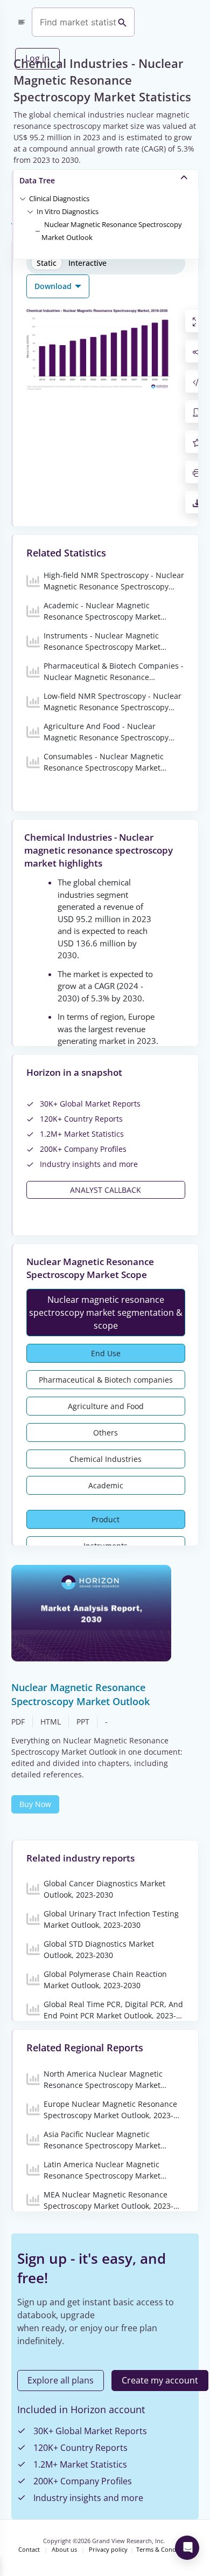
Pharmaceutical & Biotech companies (106, 1380)
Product (106, 1519)
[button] (59, 198)
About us (64, 2550)
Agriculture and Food (106, 1406)
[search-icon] (122, 22)
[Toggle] (23, 198)
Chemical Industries (106, 1459)
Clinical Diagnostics (59, 198)
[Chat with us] (187, 2548)
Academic (106, 1485)
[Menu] (22, 22)
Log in (37, 58)
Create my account (160, 2380)
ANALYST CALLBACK (106, 1190)
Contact (29, 2550)
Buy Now (35, 1804)
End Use (106, 1353)
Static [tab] (47, 263)
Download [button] (54, 286)
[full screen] (197, 321)
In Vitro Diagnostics (68, 211)
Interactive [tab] (87, 263)
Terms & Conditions (164, 2550)
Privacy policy (108, 2550)
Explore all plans (61, 2380)
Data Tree (37, 180)
